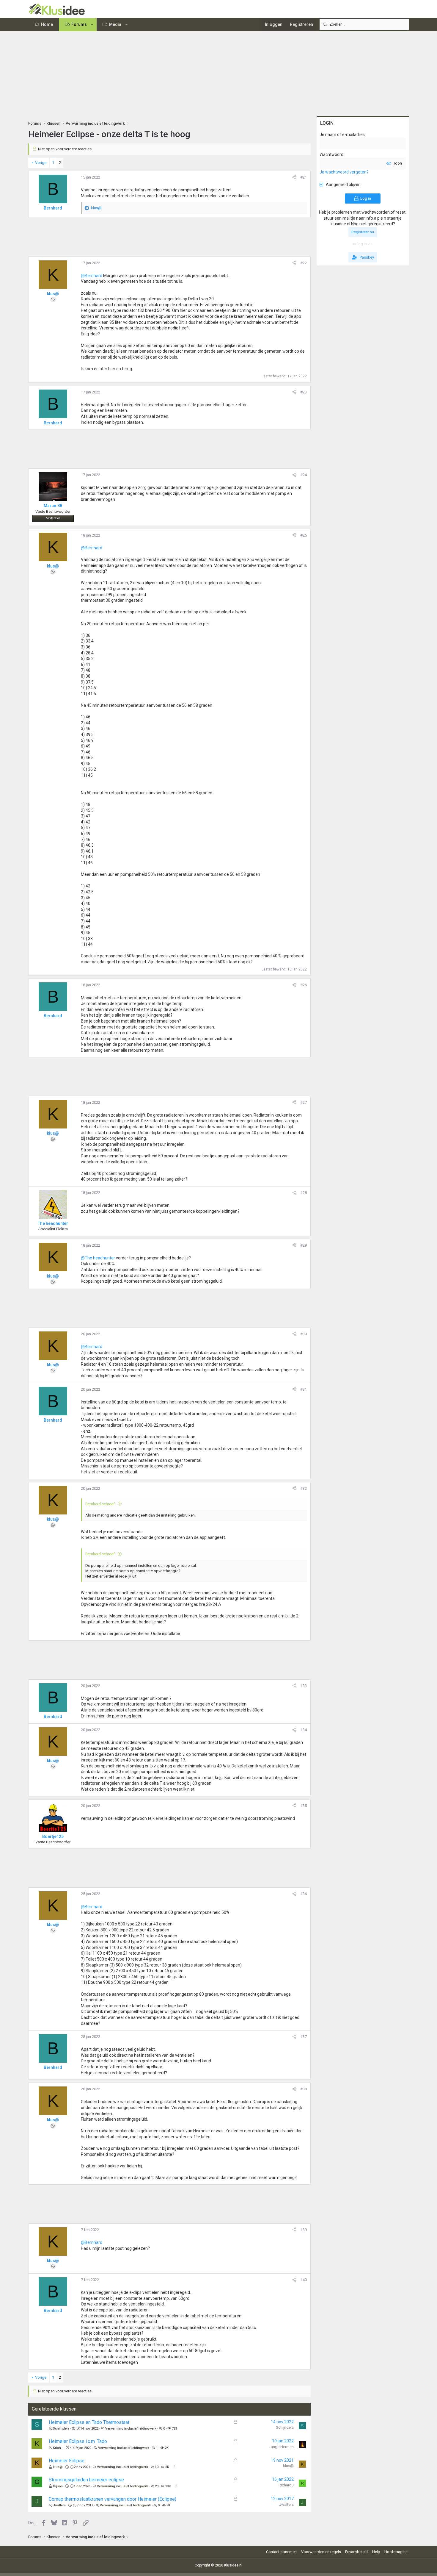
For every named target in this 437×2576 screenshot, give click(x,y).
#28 (304, 1193)
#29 (304, 1245)
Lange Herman (281, 2447)
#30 (304, 1334)
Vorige (41, 163)
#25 (304, 535)
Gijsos (58, 2486)
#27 (304, 1102)
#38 (304, 2089)
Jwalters (59, 2505)
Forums (79, 24)
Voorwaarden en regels (321, 2552)
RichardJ (286, 2485)
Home (47, 24)
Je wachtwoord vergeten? (344, 172)
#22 (304, 263)
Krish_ (58, 2448)
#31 (304, 1389)
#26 (304, 985)
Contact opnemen (281, 2552)
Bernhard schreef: (100, 1504)
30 (157, 2467)
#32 (304, 1488)
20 (157, 2486)
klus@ (58, 2467)
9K (168, 2505)
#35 (304, 1806)
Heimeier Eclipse (67, 2461)
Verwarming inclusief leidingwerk (131, 2429)
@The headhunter (98, 1258)
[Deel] (294, 177)
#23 (304, 392)
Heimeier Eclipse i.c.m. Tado (78, 2441)
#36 (304, 1894)
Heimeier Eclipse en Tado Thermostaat (89, 2422)
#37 (304, 2037)
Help (376, 2552)
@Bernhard (92, 276)
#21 (304, 177)
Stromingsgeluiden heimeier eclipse (86, 2480)
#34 (304, 1730)
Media (115, 24)
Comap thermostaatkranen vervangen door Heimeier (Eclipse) (113, 2499)
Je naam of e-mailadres (342, 135)
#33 (304, 1686)
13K (168, 2486)
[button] (92, 25)
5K (167, 2467)
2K (167, 2448)
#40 (304, 2280)
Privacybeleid (356, 2552)
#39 (304, 2230)
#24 (304, 475)
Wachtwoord (331, 154)
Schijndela (61, 2429)
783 (175, 2429)
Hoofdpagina (396, 2552)
